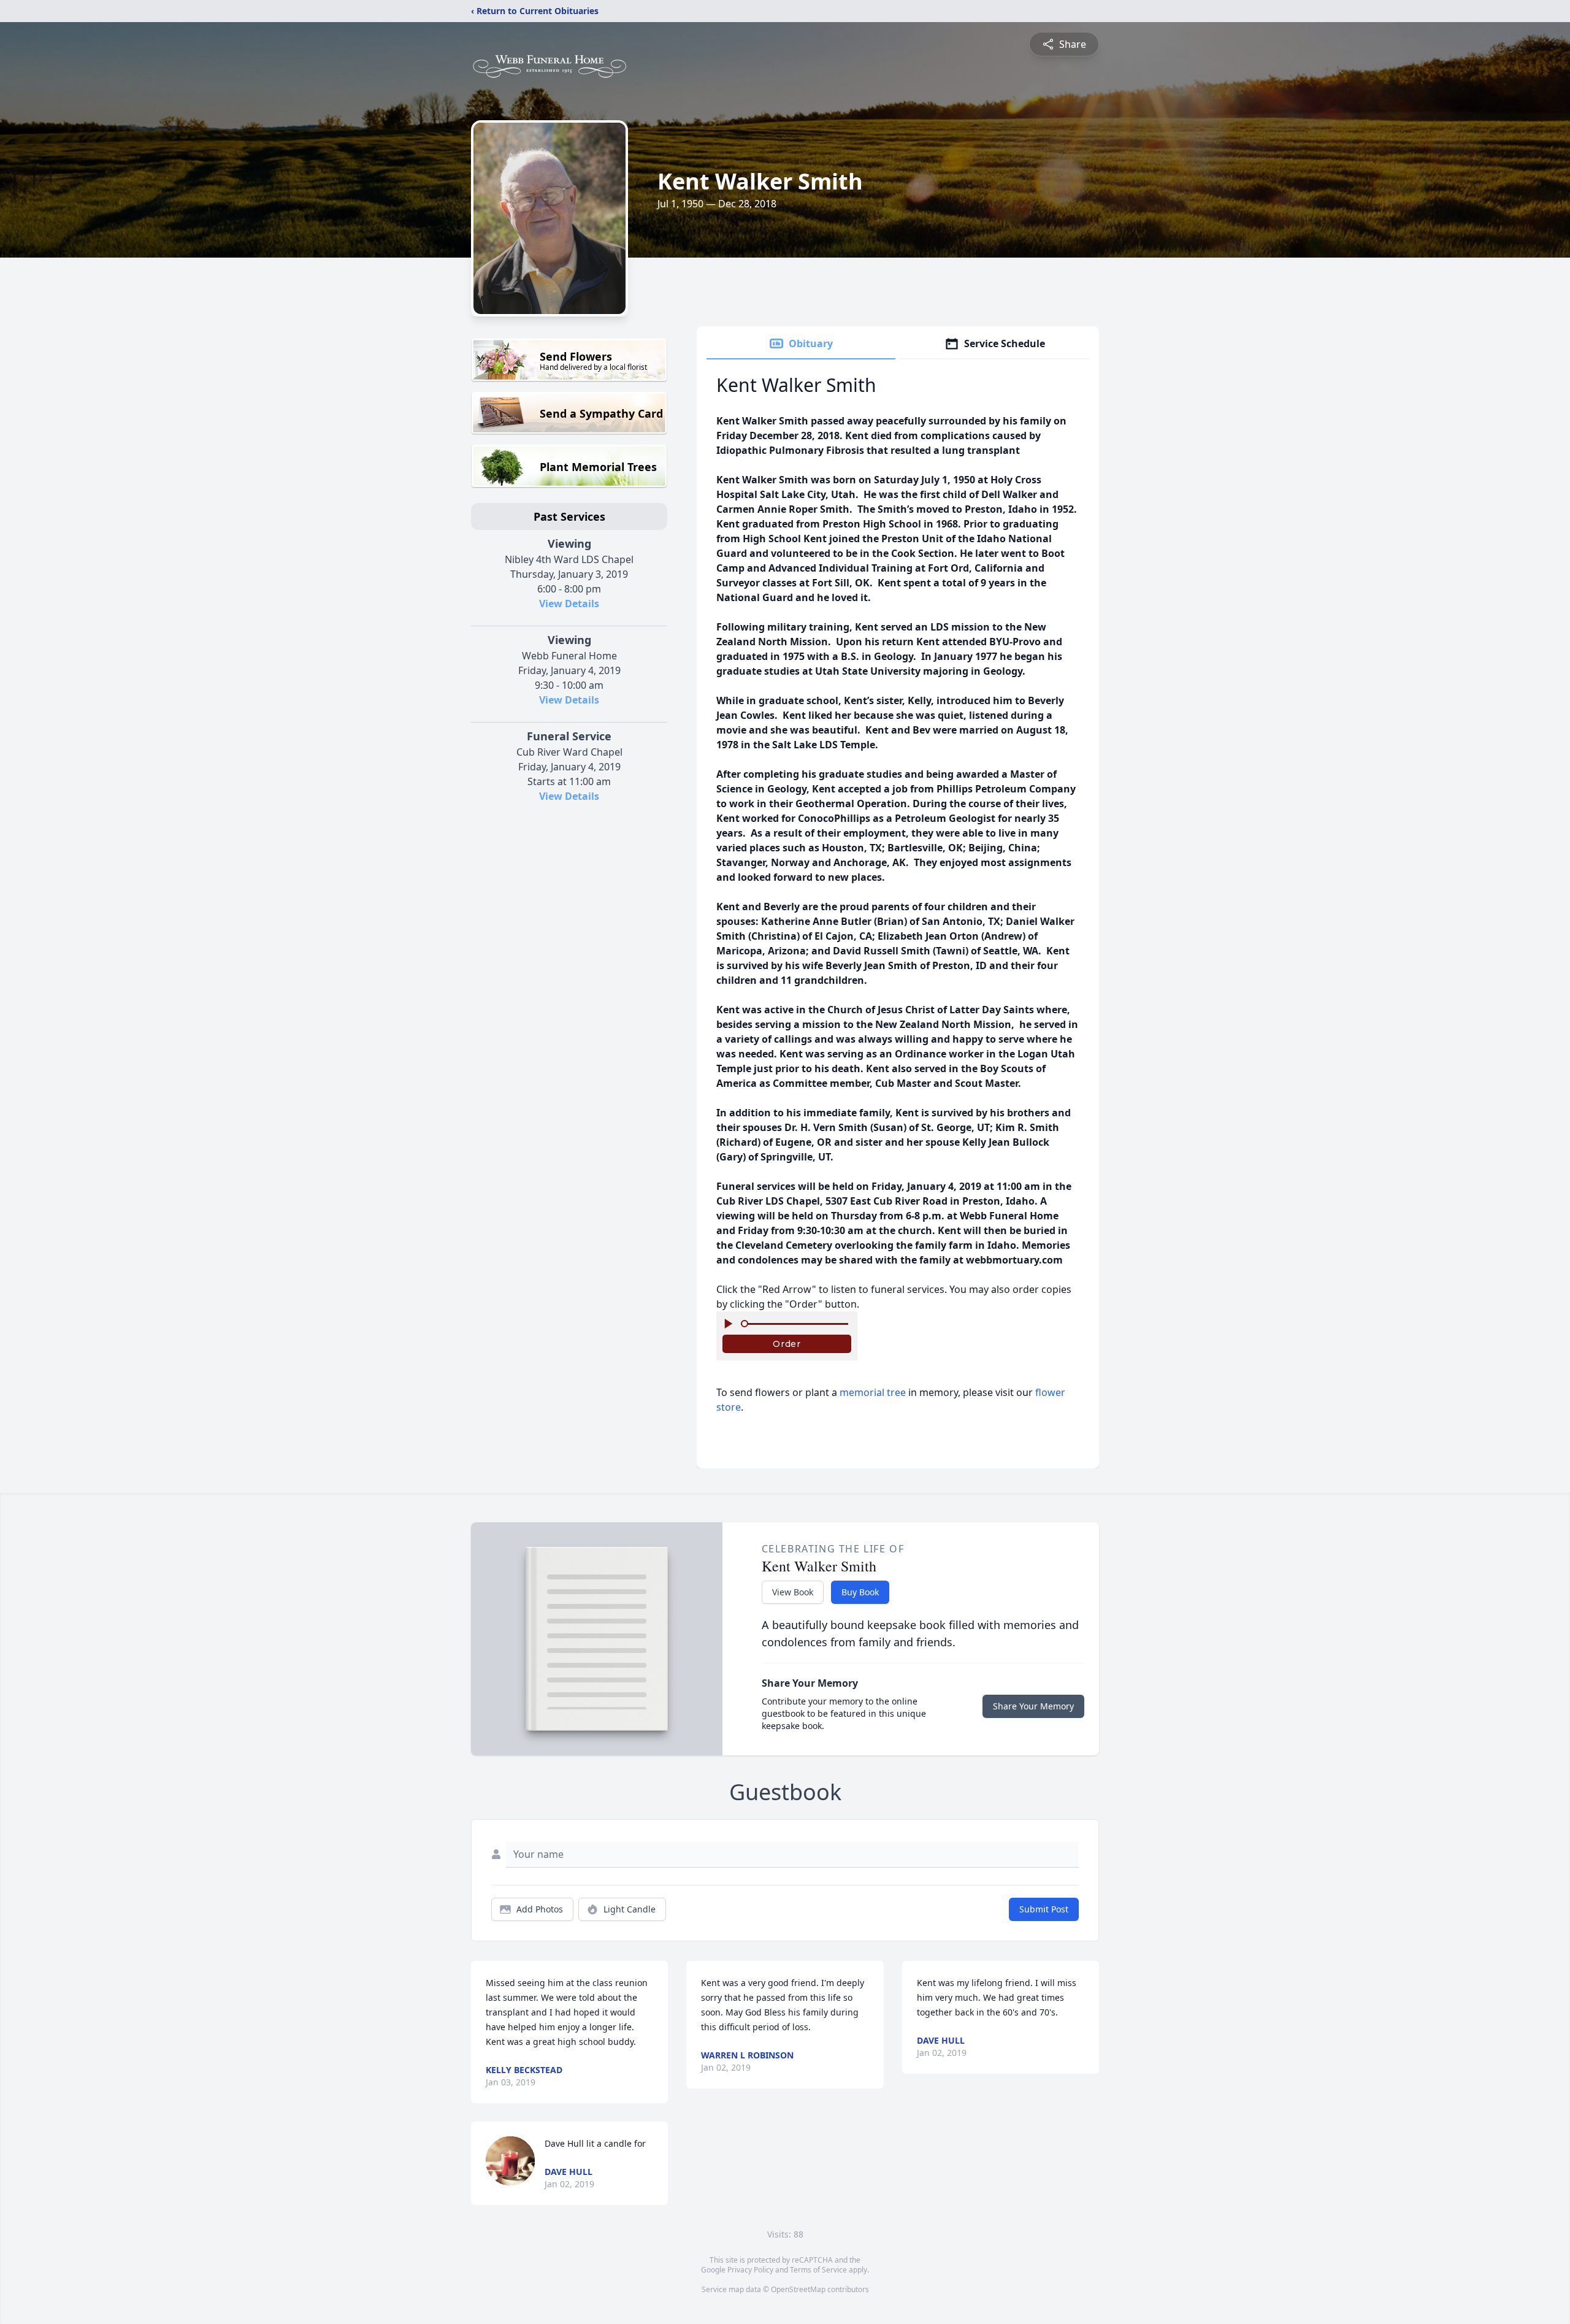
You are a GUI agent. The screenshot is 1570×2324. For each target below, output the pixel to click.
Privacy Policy (750, 2270)
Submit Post (1044, 1909)
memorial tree (873, 1392)
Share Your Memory (1033, 1706)
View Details (569, 604)
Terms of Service (818, 2270)
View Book (793, 1592)
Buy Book (860, 1592)
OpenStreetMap (798, 2289)
